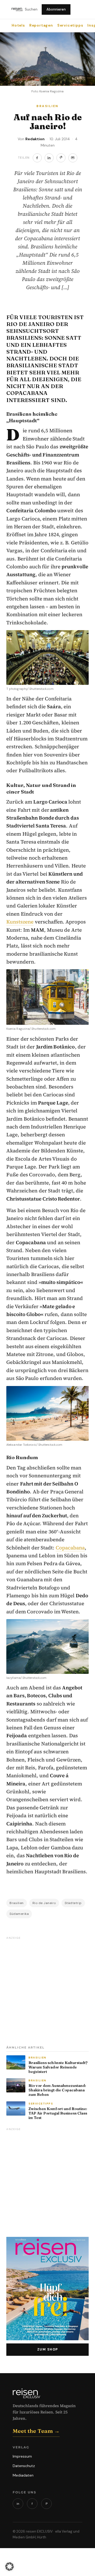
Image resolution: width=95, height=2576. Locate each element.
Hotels (18, 25)
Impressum (22, 2456)
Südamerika (19, 1914)
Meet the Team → (36, 2431)
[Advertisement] (47, 1989)
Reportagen (41, 25)
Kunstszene (20, 922)
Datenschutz (24, 2466)
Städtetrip (73, 1903)
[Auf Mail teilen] (73, 158)
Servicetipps (70, 25)
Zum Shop (48, 2349)
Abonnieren (56, 9)
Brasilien (17, 1903)
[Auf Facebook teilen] (37, 158)
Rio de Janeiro (44, 1903)
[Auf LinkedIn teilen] (49, 158)
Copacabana (70, 1548)
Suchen (31, 9)
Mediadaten (23, 2475)
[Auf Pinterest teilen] (61, 158)
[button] (9, 2567)
